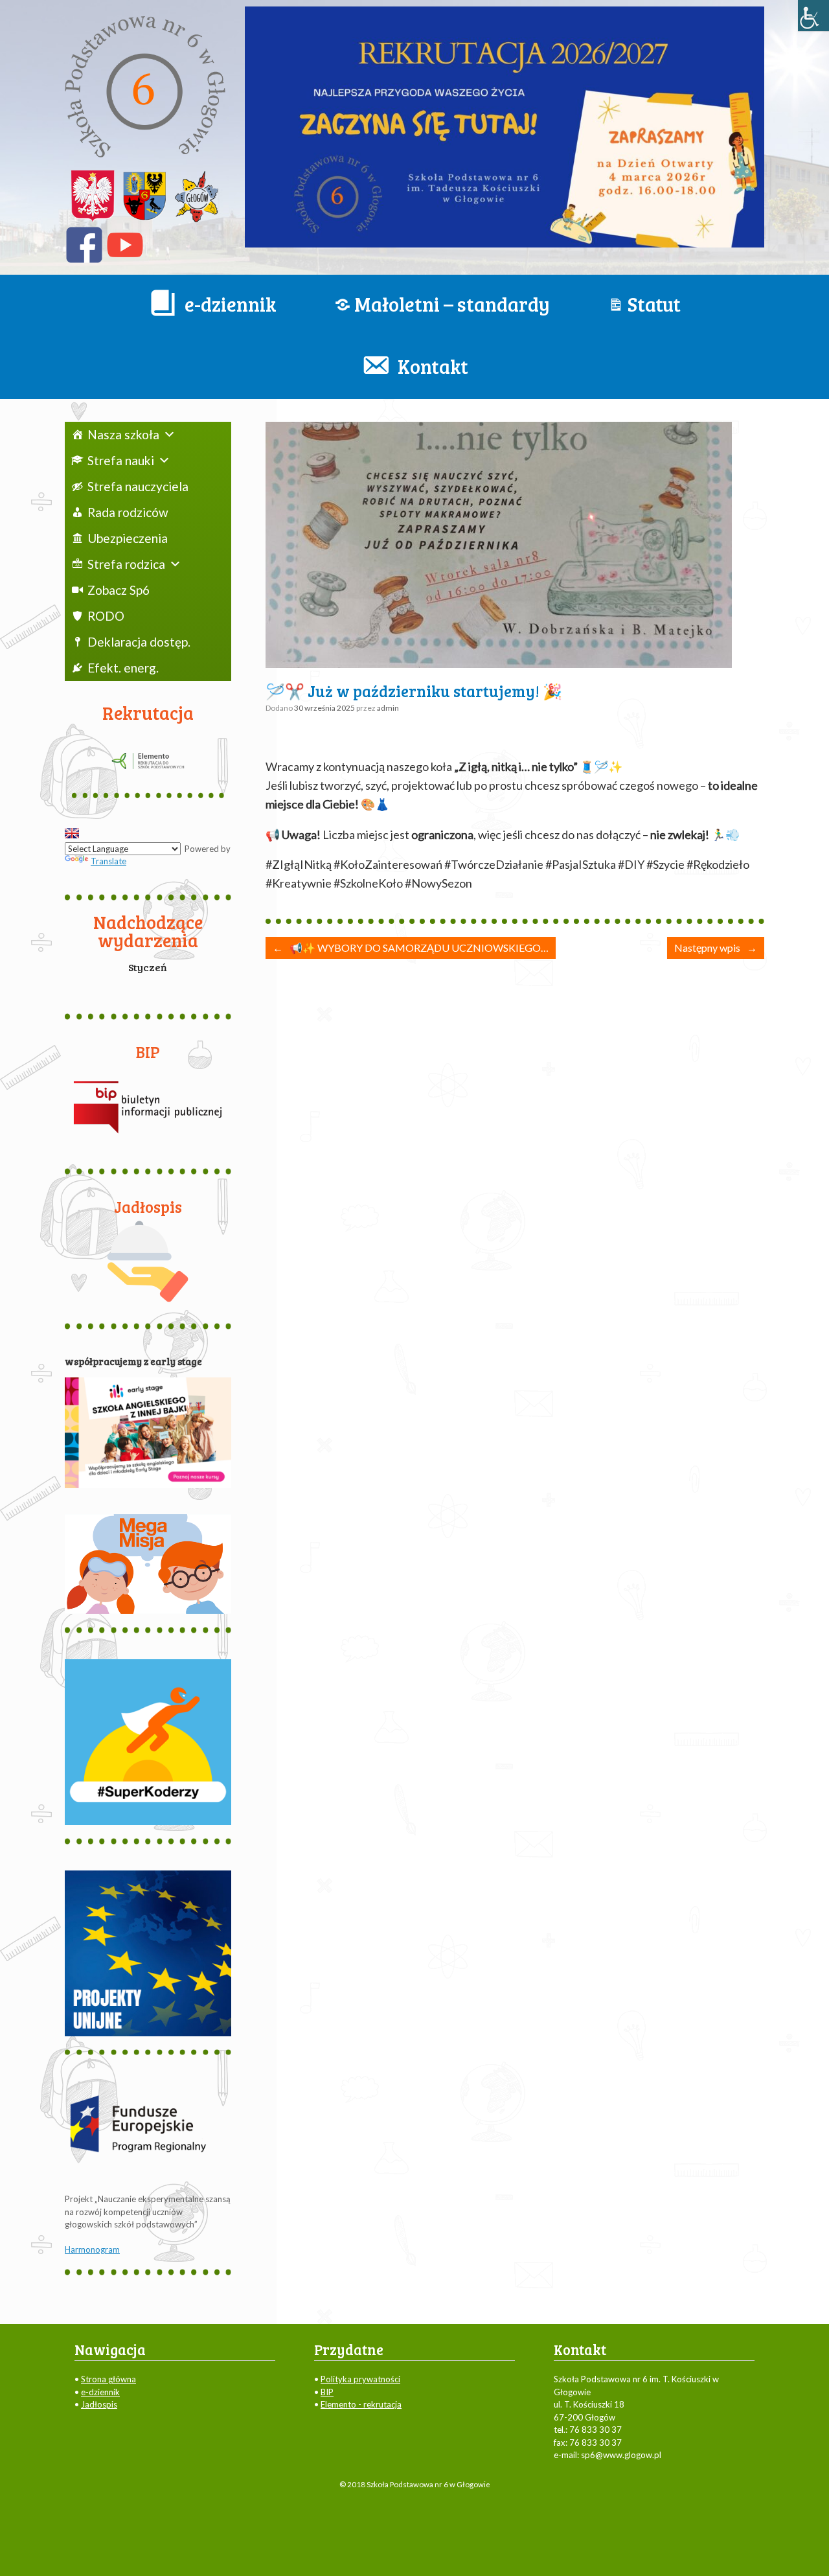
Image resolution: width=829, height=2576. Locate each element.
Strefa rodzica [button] (126, 564)
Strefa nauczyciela (138, 486)
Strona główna (108, 2379)
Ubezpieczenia (128, 538)
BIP (327, 2392)
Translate (108, 861)
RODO (106, 616)
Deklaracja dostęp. (139, 642)
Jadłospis (99, 2404)
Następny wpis (716, 948)
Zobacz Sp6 (119, 590)
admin (388, 708)
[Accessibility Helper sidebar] (813, 16)
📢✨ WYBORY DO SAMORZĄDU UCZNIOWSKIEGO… (411, 948)
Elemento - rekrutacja (361, 2404)
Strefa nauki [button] (121, 460)
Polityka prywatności (360, 2379)
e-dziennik (100, 2392)
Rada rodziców (128, 512)
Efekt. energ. (123, 668)
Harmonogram (92, 2249)
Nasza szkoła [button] (123, 434)
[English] (72, 833)
